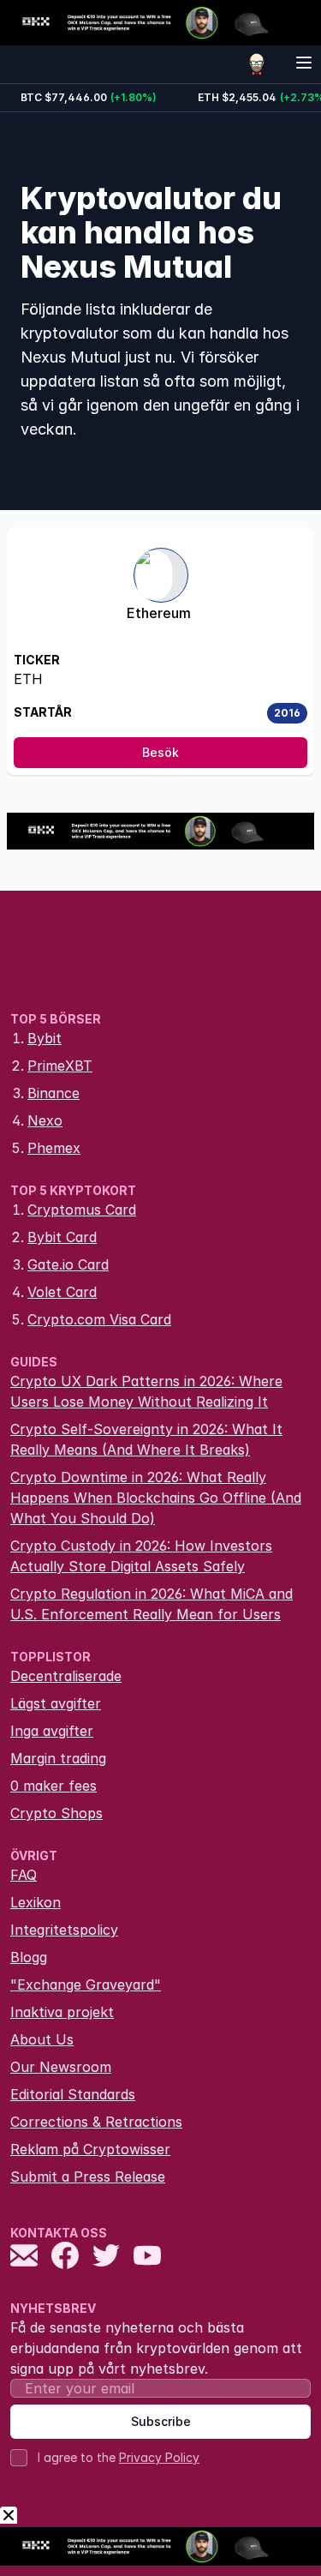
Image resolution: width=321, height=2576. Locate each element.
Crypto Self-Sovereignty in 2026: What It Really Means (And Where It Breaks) (146, 1439)
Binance (53, 1093)
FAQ (24, 1875)
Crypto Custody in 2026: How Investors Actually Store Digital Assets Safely (141, 1556)
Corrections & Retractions (96, 2122)
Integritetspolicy (64, 1930)
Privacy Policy (159, 2457)
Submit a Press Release (88, 2177)
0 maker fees (53, 1786)
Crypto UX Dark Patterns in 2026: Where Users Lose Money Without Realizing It (146, 1391)
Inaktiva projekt (62, 2012)
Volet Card (62, 1292)
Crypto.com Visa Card (99, 1319)
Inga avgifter (52, 1731)
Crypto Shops (56, 1813)
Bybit (45, 1038)
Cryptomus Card (82, 1210)
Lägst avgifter (56, 1703)
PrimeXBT (60, 1066)
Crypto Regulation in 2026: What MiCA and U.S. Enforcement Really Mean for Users (152, 1604)
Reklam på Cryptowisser (90, 2149)
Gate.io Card (68, 1264)
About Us (42, 2039)
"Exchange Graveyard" (86, 1985)
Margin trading (58, 1758)
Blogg (29, 1957)
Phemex (54, 1148)
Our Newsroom (61, 2067)
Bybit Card (62, 1237)
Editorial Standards (73, 2094)
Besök (160, 752)
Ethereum (159, 613)
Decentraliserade (66, 1676)
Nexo (45, 1120)
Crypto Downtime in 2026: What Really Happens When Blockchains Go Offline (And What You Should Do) (156, 1498)
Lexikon (36, 1902)
